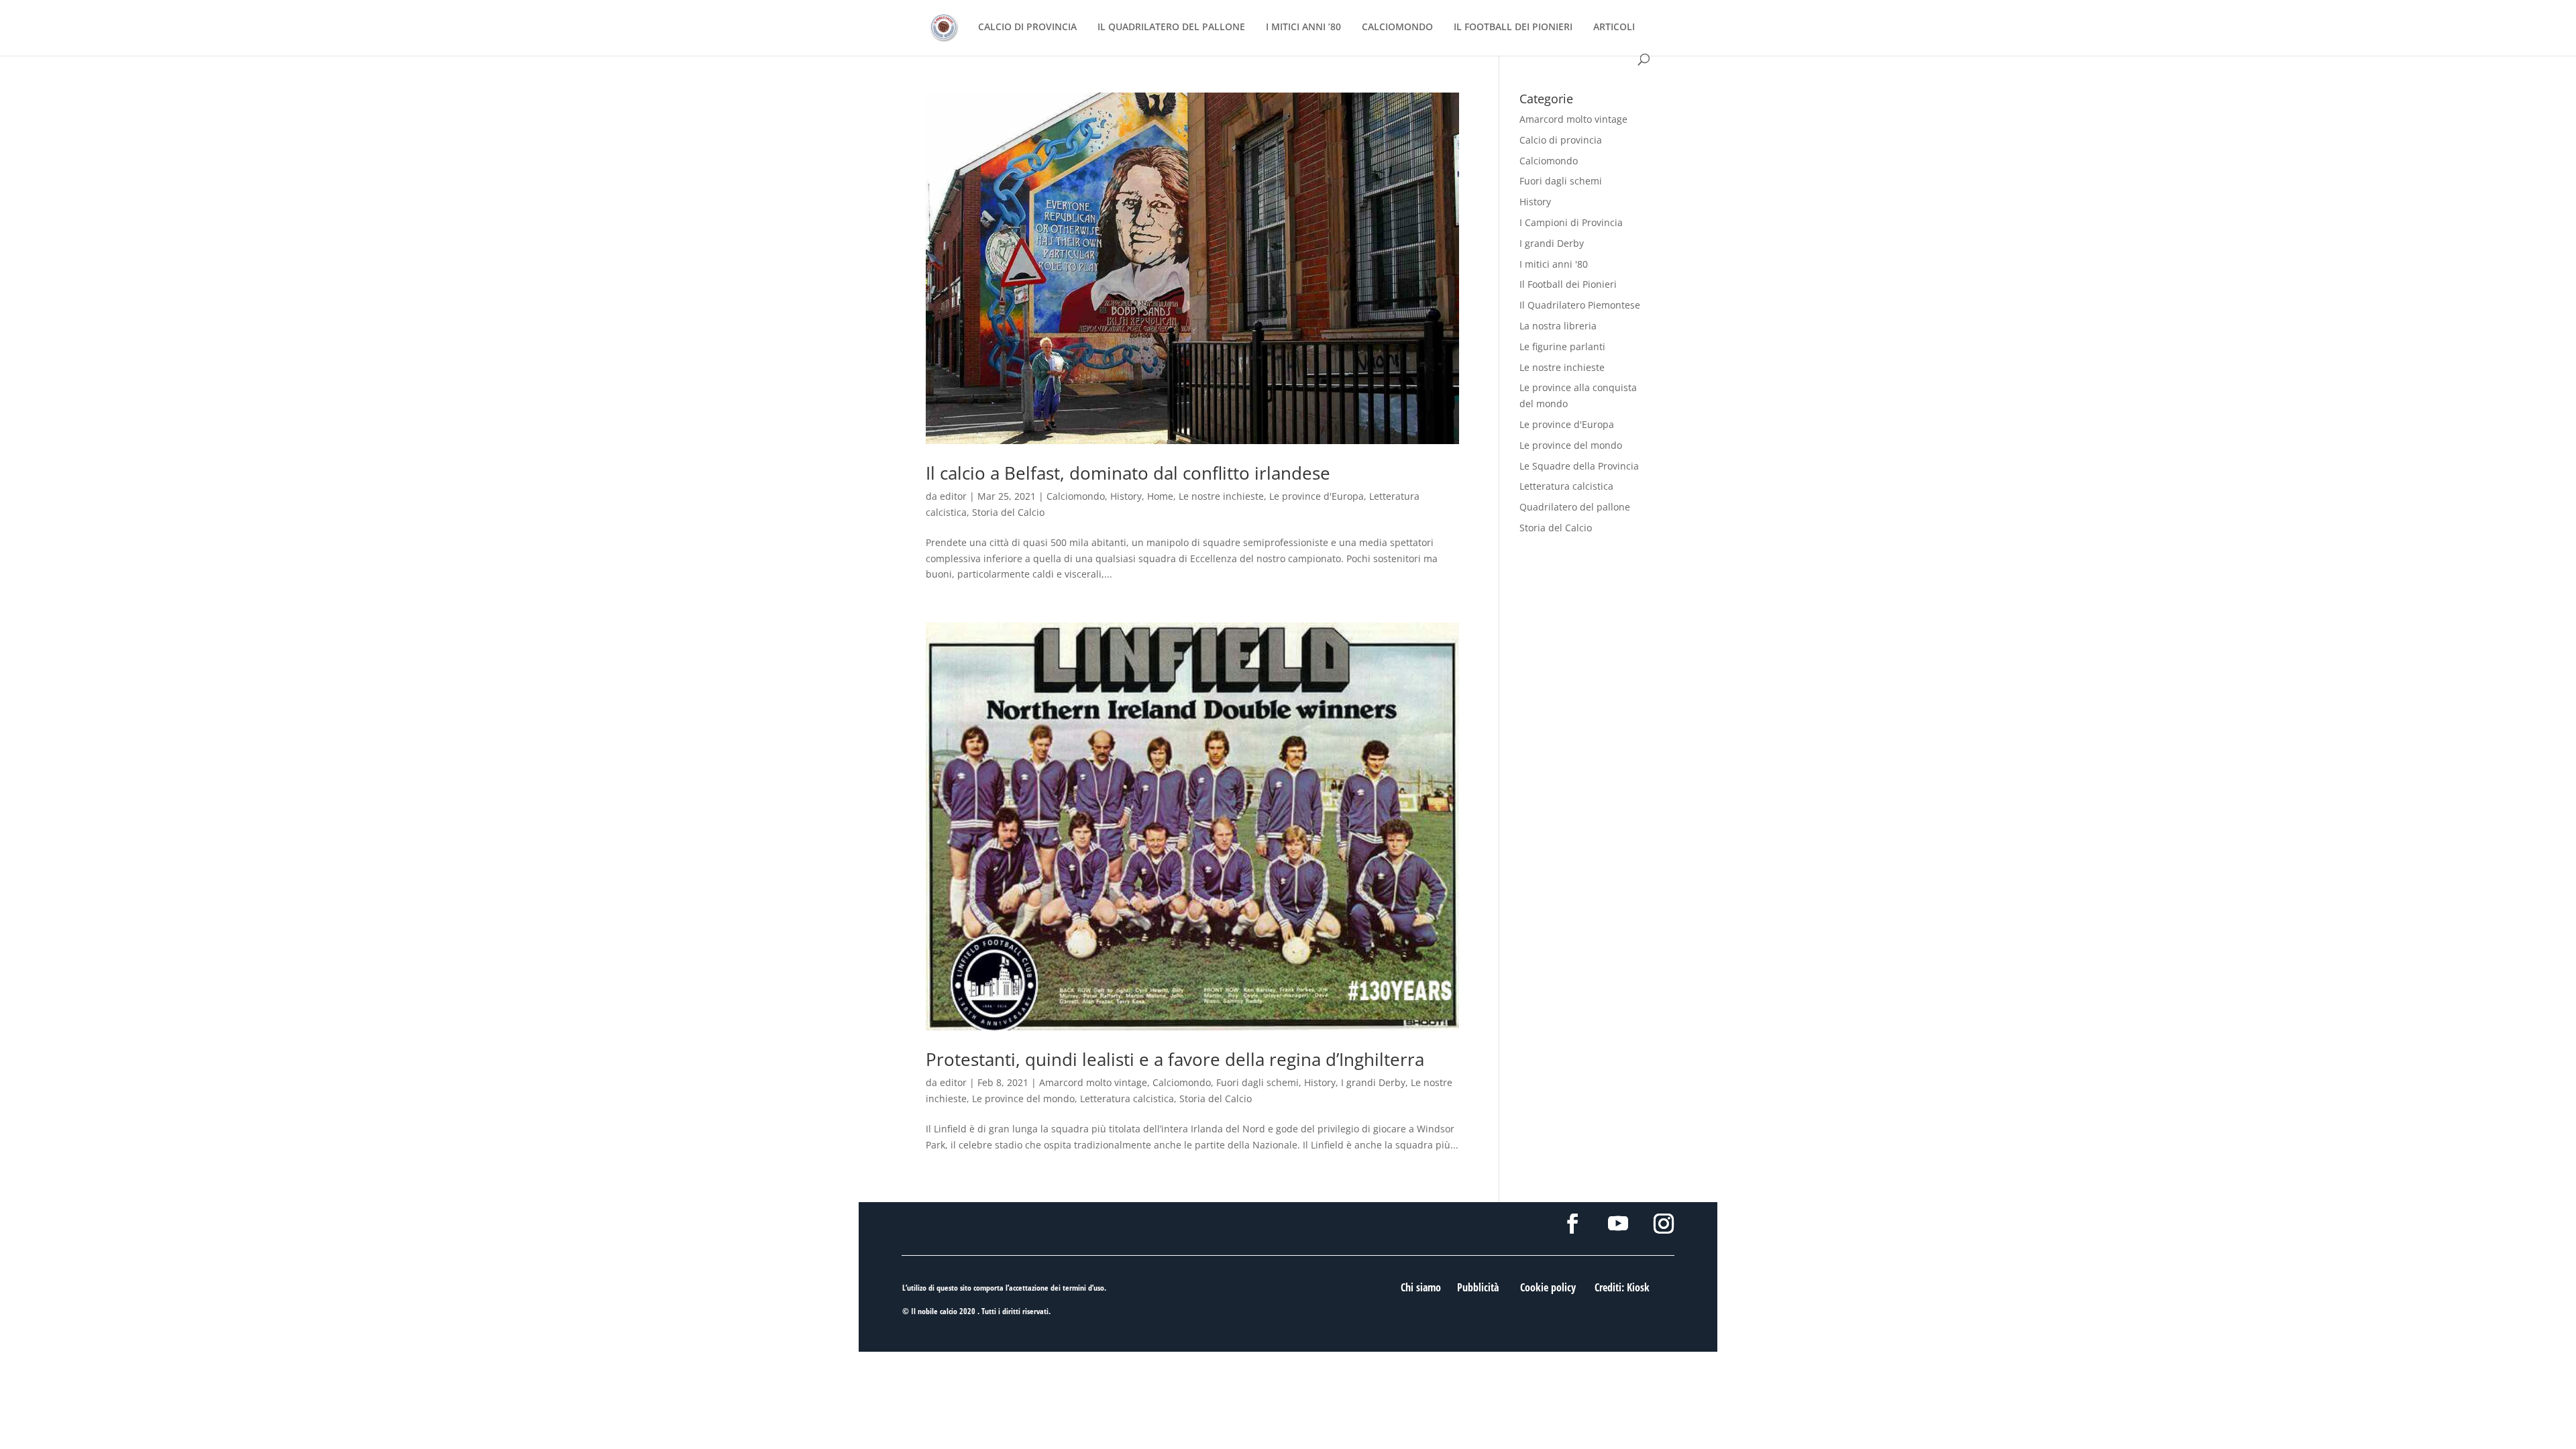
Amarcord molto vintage (1093, 1082)
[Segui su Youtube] (1618, 1224)
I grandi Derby (1373, 1082)
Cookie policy (1548, 1287)
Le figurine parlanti (1562, 346)
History (1126, 496)
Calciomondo (1076, 496)
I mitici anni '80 (1554, 264)
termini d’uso (1083, 1288)
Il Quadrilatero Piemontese (1580, 305)
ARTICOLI (1614, 28)
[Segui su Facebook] (1572, 1224)
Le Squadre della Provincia (1579, 466)
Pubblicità (1478, 1287)
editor (953, 496)
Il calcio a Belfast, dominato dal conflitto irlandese (1128, 473)
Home (1160, 496)
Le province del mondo (1023, 1098)
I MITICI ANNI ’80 (1303, 28)
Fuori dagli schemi (1257, 1082)
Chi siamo (1421, 1287)
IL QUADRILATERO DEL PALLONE (1171, 28)
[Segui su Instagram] (1664, 1224)
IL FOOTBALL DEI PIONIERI (1513, 28)
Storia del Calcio (1008, 512)
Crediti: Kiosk (1622, 1287)
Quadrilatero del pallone (1575, 507)
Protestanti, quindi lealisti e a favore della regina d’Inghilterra (1175, 1059)
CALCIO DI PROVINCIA (1027, 28)
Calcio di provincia (1561, 140)
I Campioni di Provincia (1571, 222)
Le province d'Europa (1317, 496)
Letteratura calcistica (1127, 1098)
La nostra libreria (1558, 326)
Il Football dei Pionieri (1568, 284)
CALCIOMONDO (1397, 28)
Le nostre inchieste (1221, 496)
